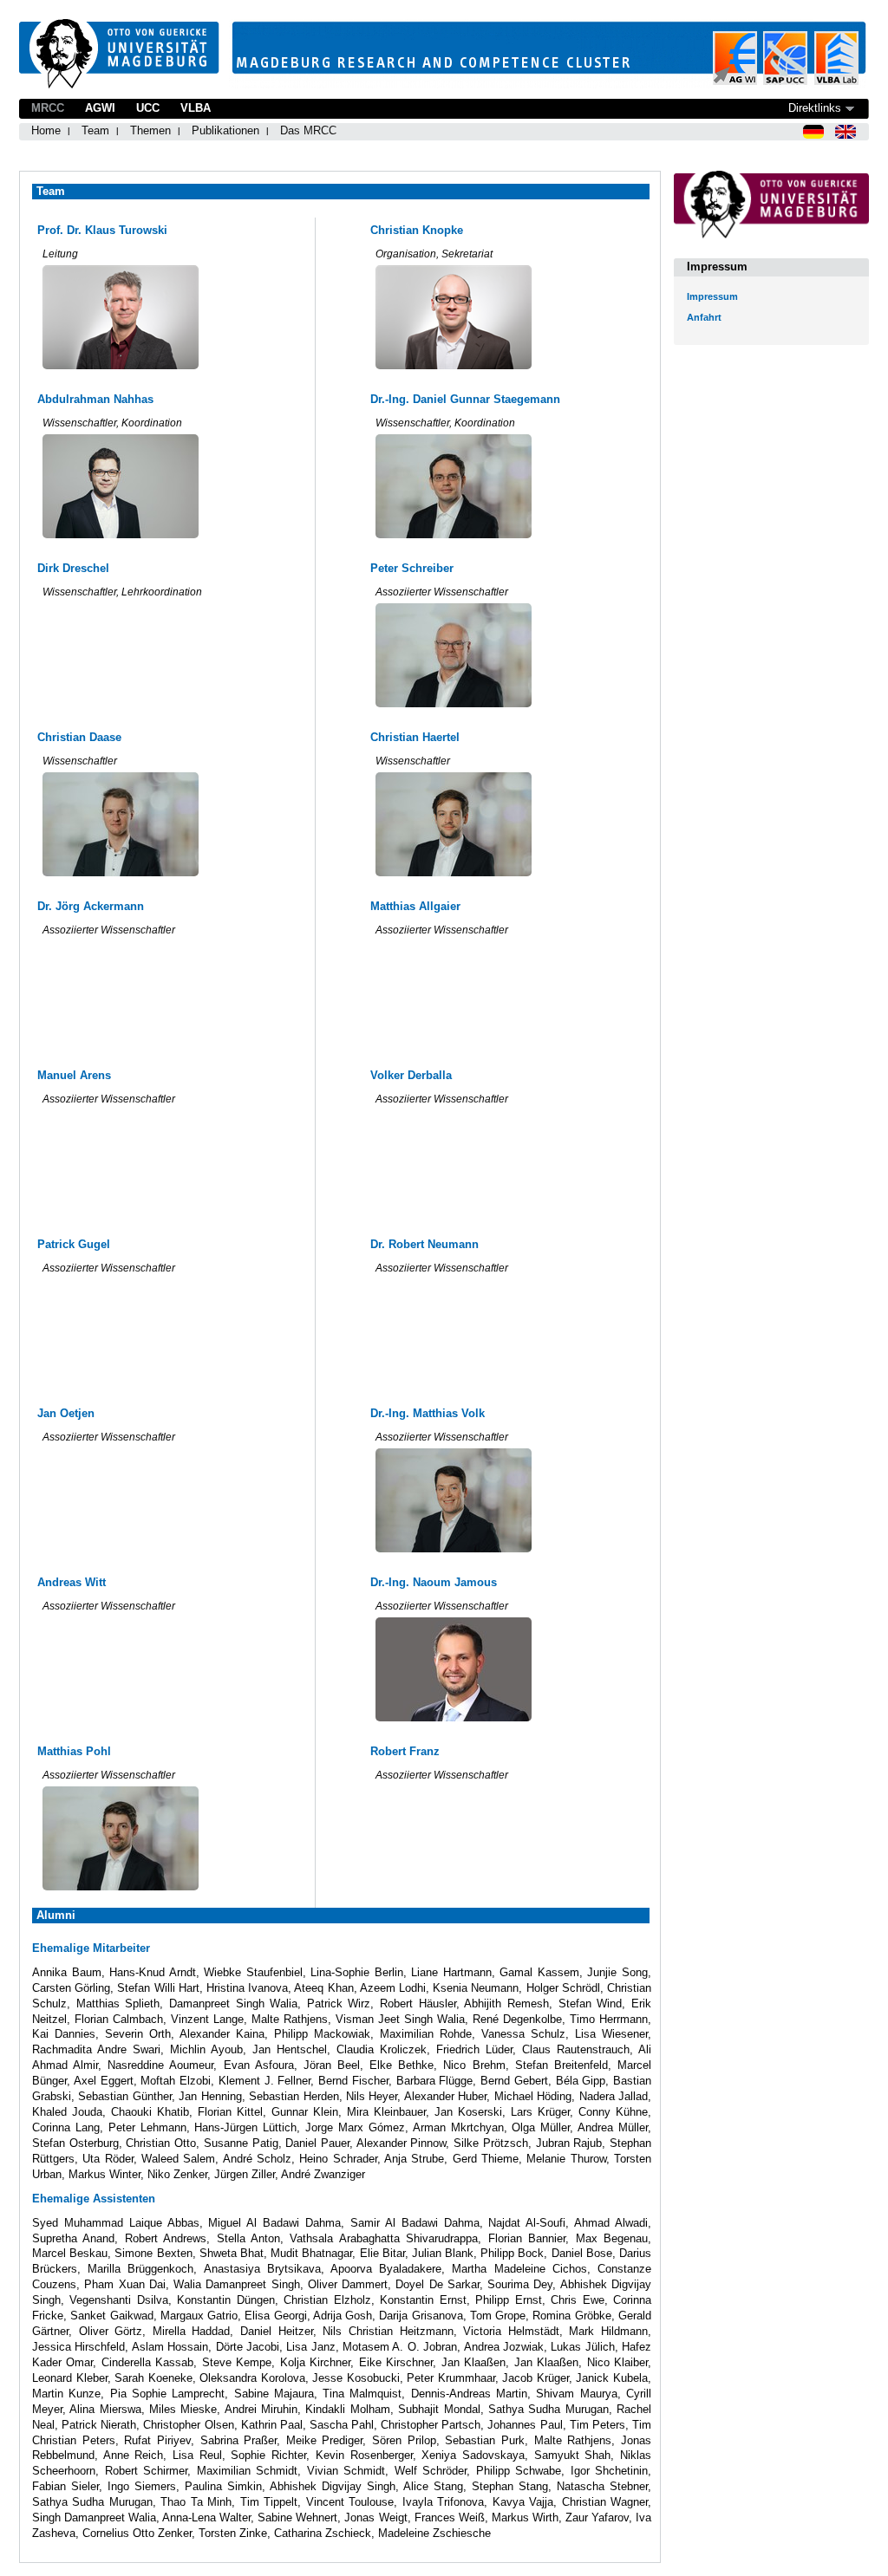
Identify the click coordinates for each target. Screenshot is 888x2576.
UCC (148, 108)
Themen (150, 130)
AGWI (100, 108)
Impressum (712, 296)
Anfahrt (704, 317)
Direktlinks (815, 108)
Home (46, 130)
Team (95, 130)
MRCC (48, 108)
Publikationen (225, 130)
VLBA (196, 108)
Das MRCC (308, 130)
